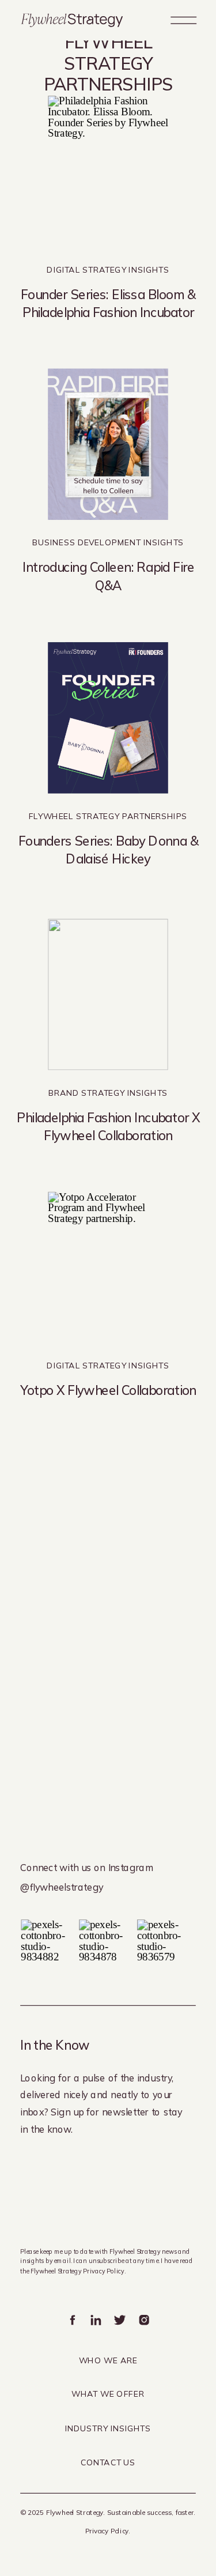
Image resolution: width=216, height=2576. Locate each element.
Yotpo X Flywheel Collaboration (108, 1390)
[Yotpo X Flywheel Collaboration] (108, 1267)
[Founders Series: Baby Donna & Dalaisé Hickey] (108, 718)
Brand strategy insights (108, 1093)
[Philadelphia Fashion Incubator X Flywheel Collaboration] (108, 995)
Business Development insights (108, 543)
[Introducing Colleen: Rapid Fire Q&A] (108, 445)
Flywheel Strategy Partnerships (108, 816)
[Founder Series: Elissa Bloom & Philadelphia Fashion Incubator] (108, 171)
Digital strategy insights (108, 270)
